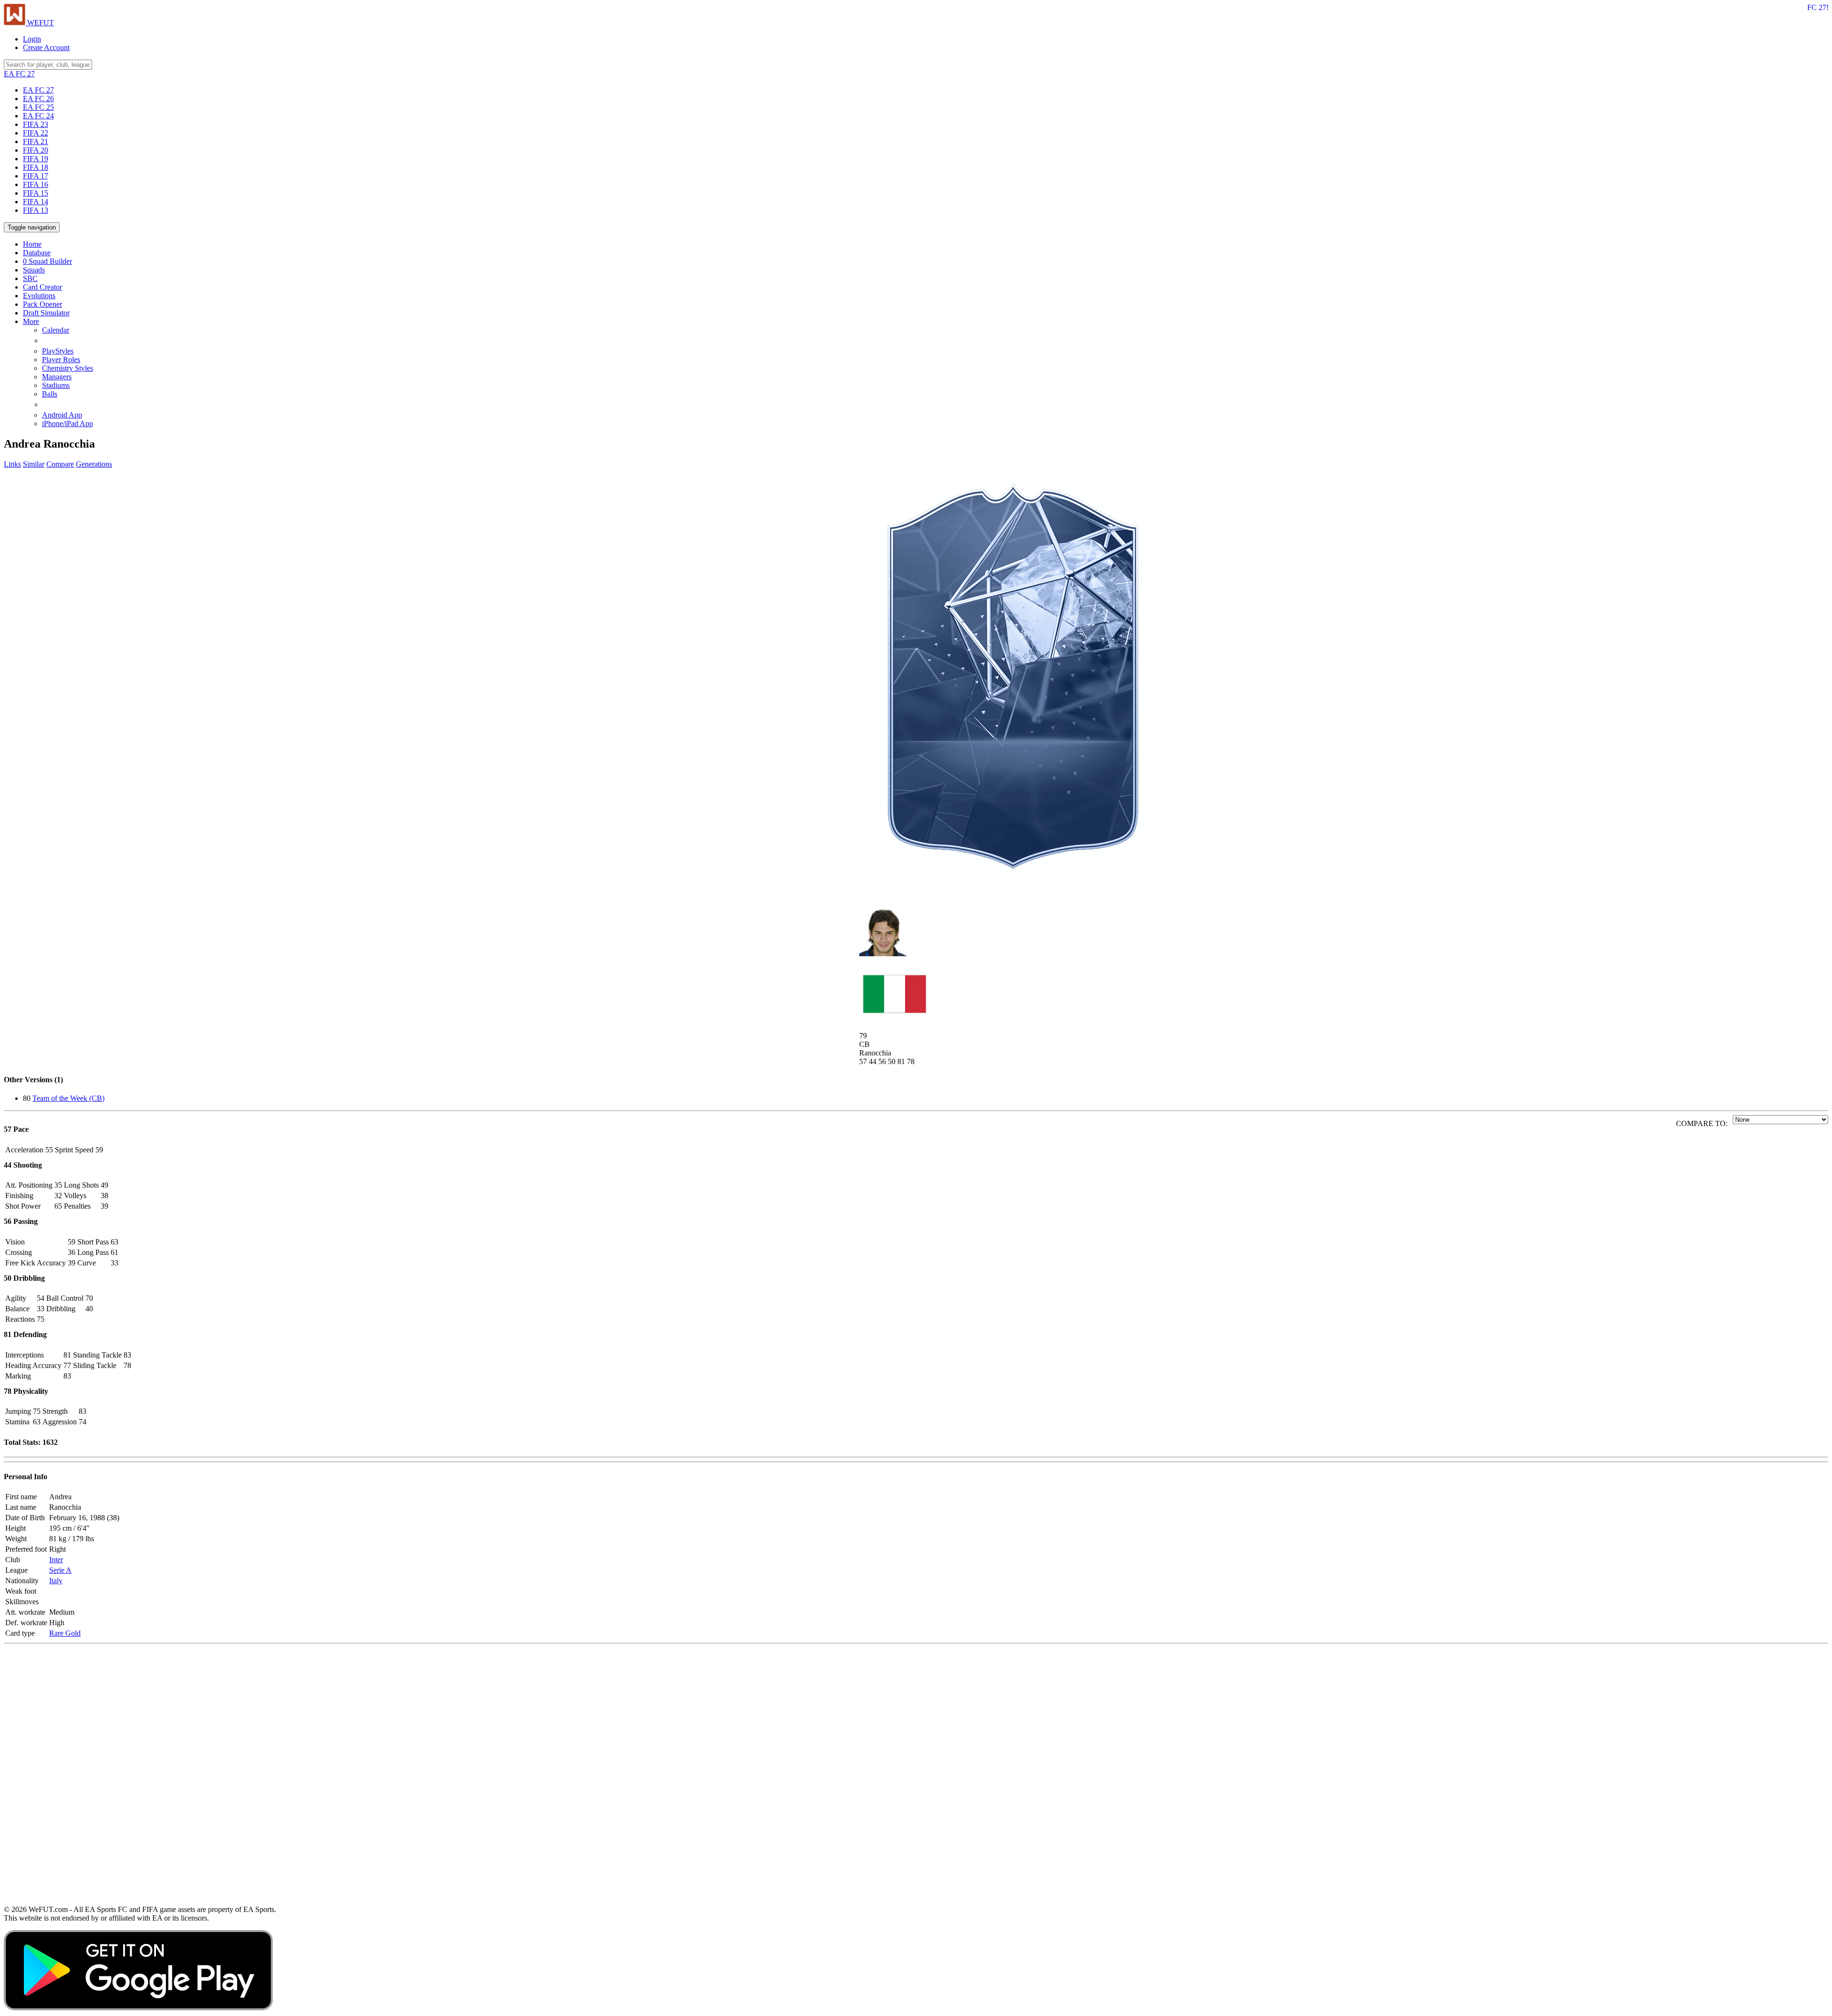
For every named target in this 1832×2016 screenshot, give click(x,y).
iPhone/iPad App (68, 423)
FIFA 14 (36, 202)
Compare (60, 464)
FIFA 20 (36, 150)
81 (67, 1355)
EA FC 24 (38, 116)
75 (41, 1319)
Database (37, 253)
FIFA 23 (36, 124)
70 (89, 1298)
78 (127, 1365)
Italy (56, 1581)
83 (127, 1355)
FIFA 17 (36, 176)
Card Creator (42, 287)
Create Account (46, 47)
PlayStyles (58, 351)
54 (41, 1298)
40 (89, 1309)
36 (72, 1252)
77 (67, 1365)
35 (58, 1185)
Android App (62, 415)
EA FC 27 (38, 90)
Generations (94, 464)
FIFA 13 (36, 210)
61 (114, 1252)
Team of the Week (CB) (68, 1098)
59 (99, 1150)
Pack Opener (42, 304)
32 (58, 1196)
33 (114, 1263)
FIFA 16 (36, 184)
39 (104, 1206)
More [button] (31, 321)
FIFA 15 (36, 193)
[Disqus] (916, 1772)
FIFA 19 (36, 159)
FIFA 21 (36, 141)
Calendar (56, 330)
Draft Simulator (46, 313)
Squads (34, 270)
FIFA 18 (36, 167)
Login (32, 39)
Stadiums (56, 385)
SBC (30, 278)
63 (114, 1242)
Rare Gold (65, 1633)
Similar (34, 464)
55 (49, 1150)
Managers (57, 377)
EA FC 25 (38, 107)
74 (83, 1422)
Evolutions (39, 296)
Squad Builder (47, 261)
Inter (56, 1560)
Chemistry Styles (68, 368)
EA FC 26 (38, 99)
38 (104, 1196)
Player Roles (61, 360)
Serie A (60, 1570)
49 (104, 1185)
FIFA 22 (36, 133)
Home (32, 244)
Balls (50, 394)
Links (12, 464)
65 (58, 1206)
